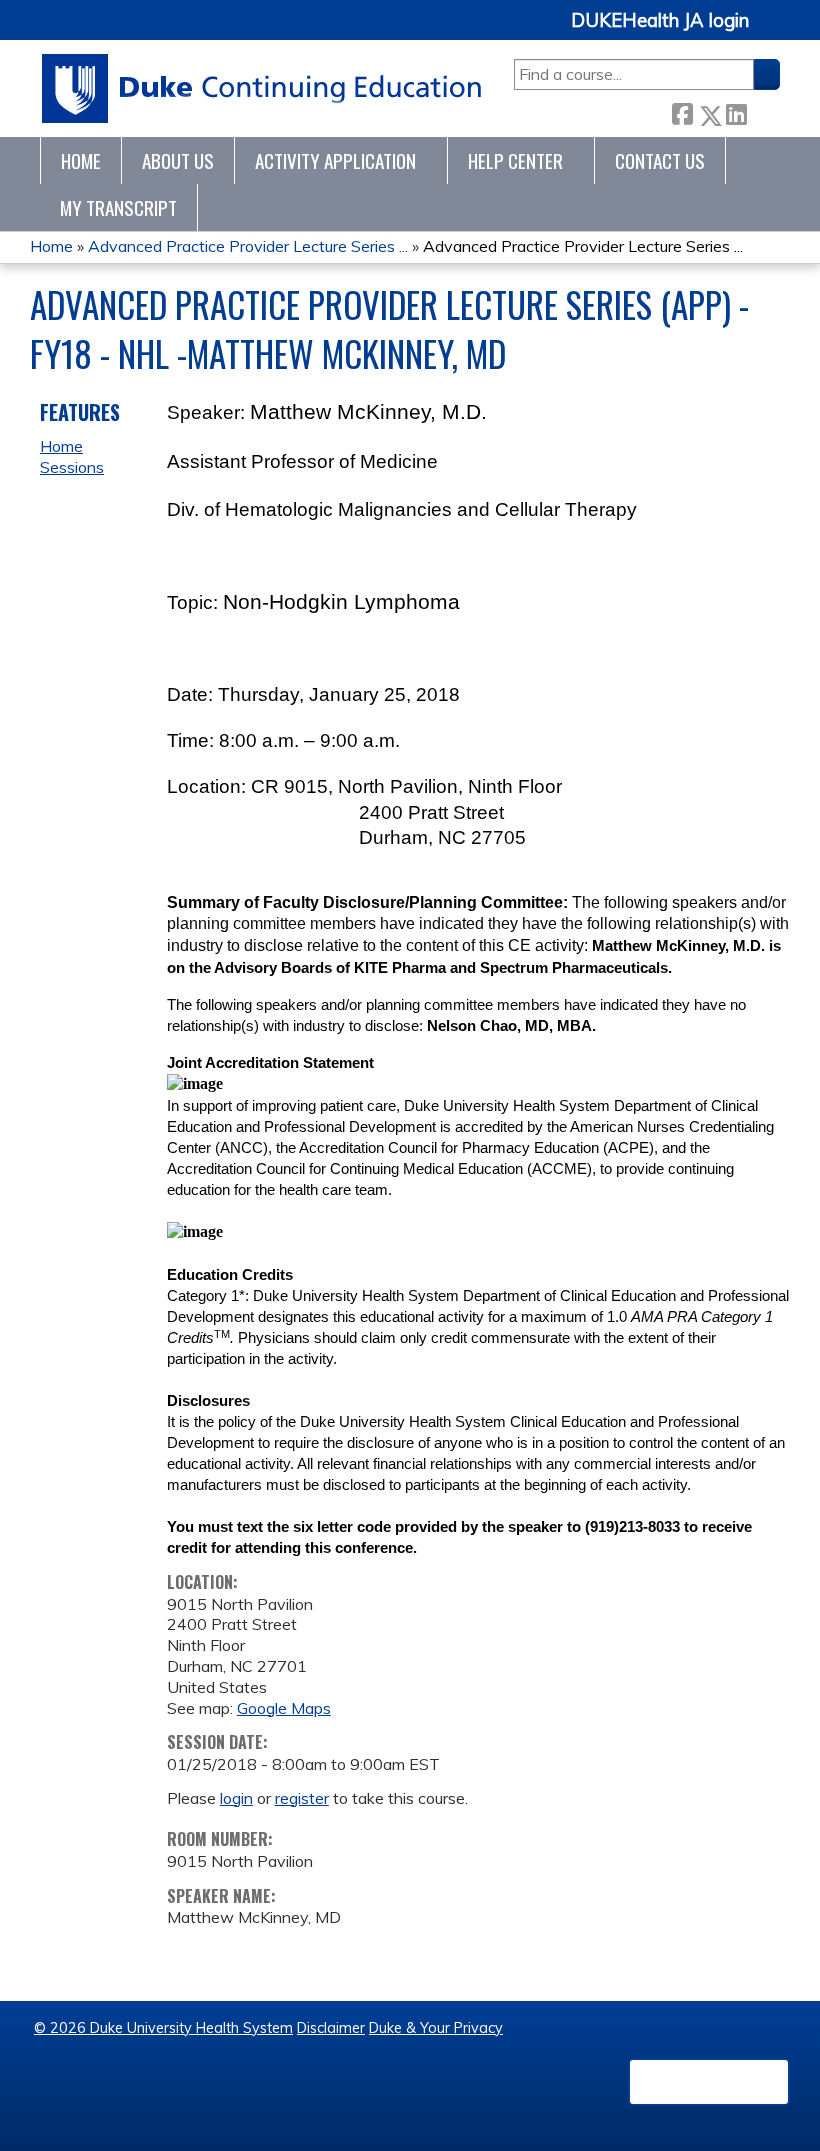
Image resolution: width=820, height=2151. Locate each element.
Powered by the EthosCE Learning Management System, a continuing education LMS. (709, 2082)
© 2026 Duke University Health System (163, 2028)
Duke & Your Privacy (436, 2028)
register (302, 1798)
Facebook (682, 111)
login (236, 1798)
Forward (763, 111)
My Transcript (118, 207)
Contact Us (660, 160)
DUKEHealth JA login (660, 21)
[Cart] (772, 31)
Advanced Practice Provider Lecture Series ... (248, 246)
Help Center (515, 160)
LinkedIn (736, 111)
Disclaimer (331, 2028)
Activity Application (335, 160)
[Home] (262, 88)
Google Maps (284, 1708)
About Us (178, 160)
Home (81, 160)
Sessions (72, 467)
